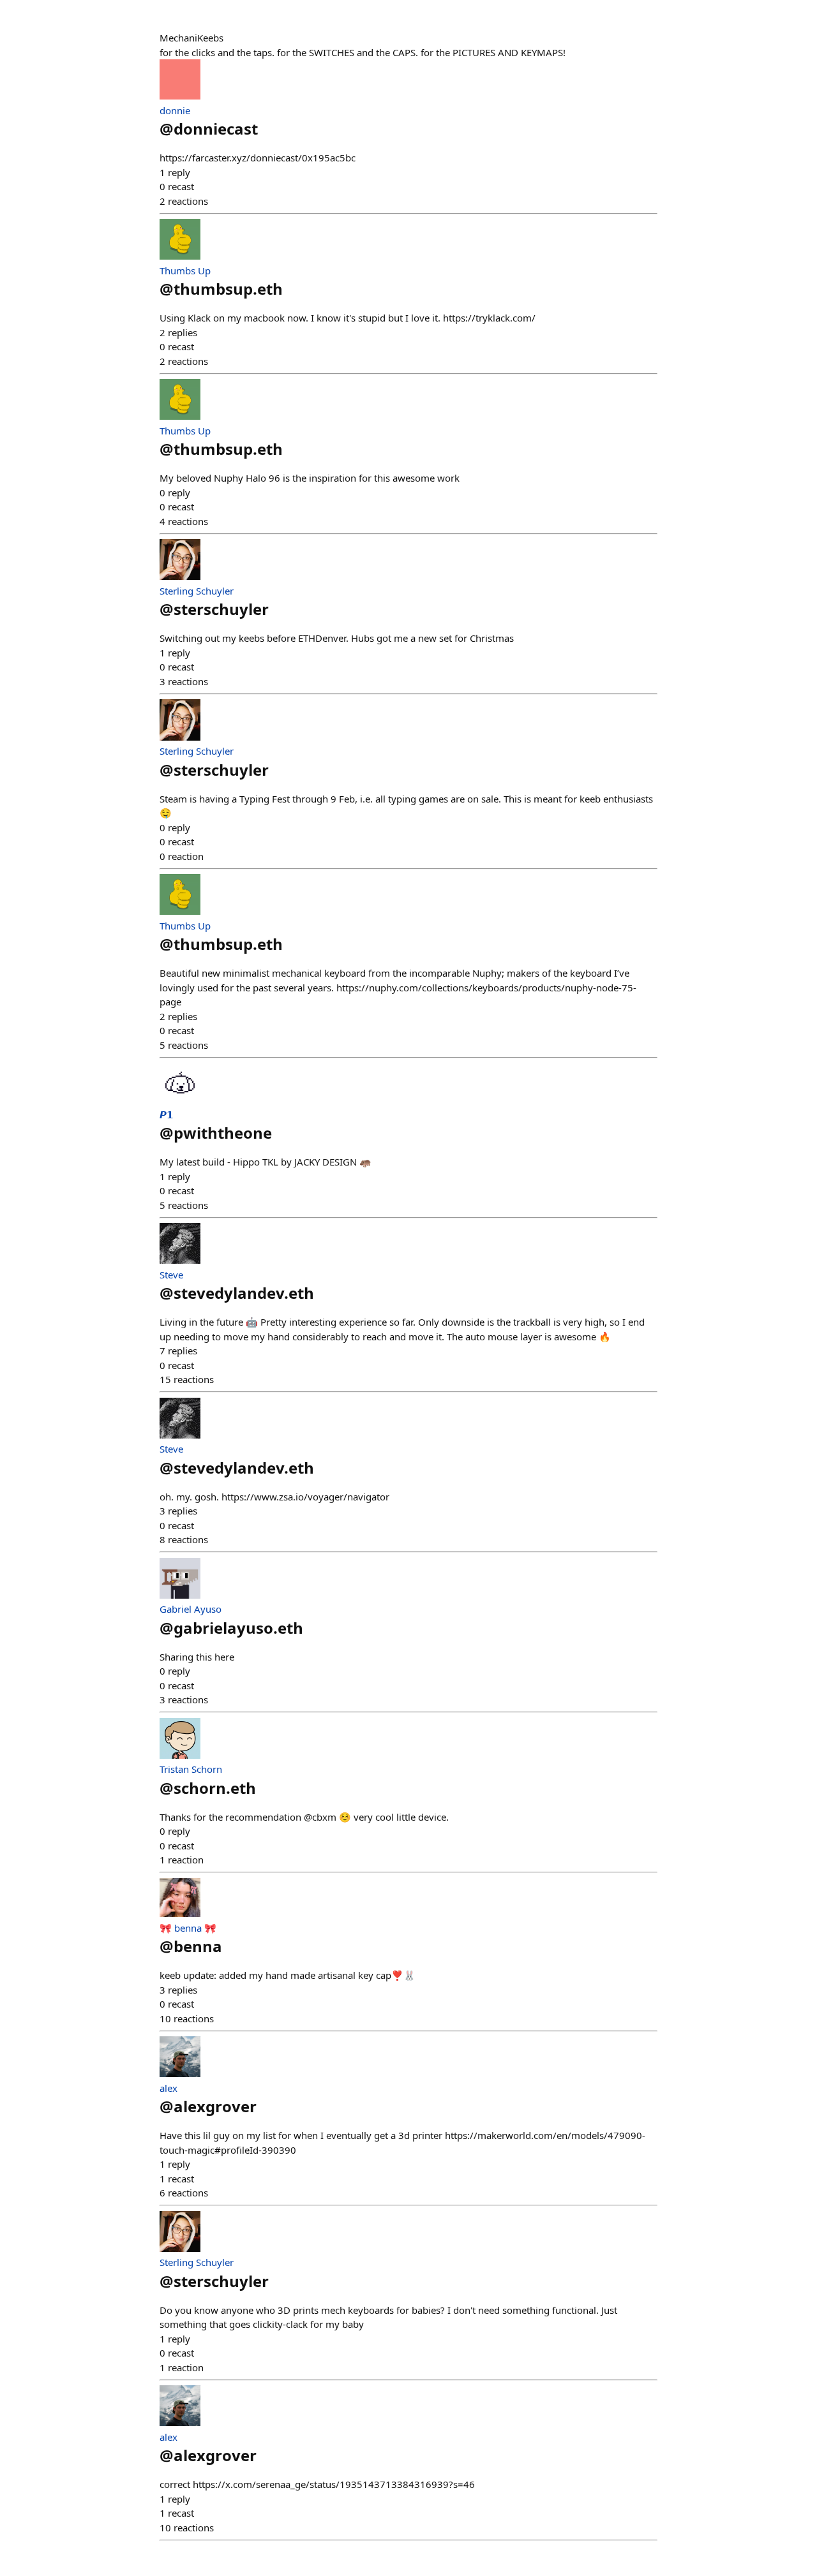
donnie (175, 110)
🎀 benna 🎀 (188, 1928)
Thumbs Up (185, 270)
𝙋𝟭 (166, 1114)
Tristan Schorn (191, 1769)
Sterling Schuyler (197, 591)
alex (169, 2088)
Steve (171, 1275)
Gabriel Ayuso (191, 1609)
